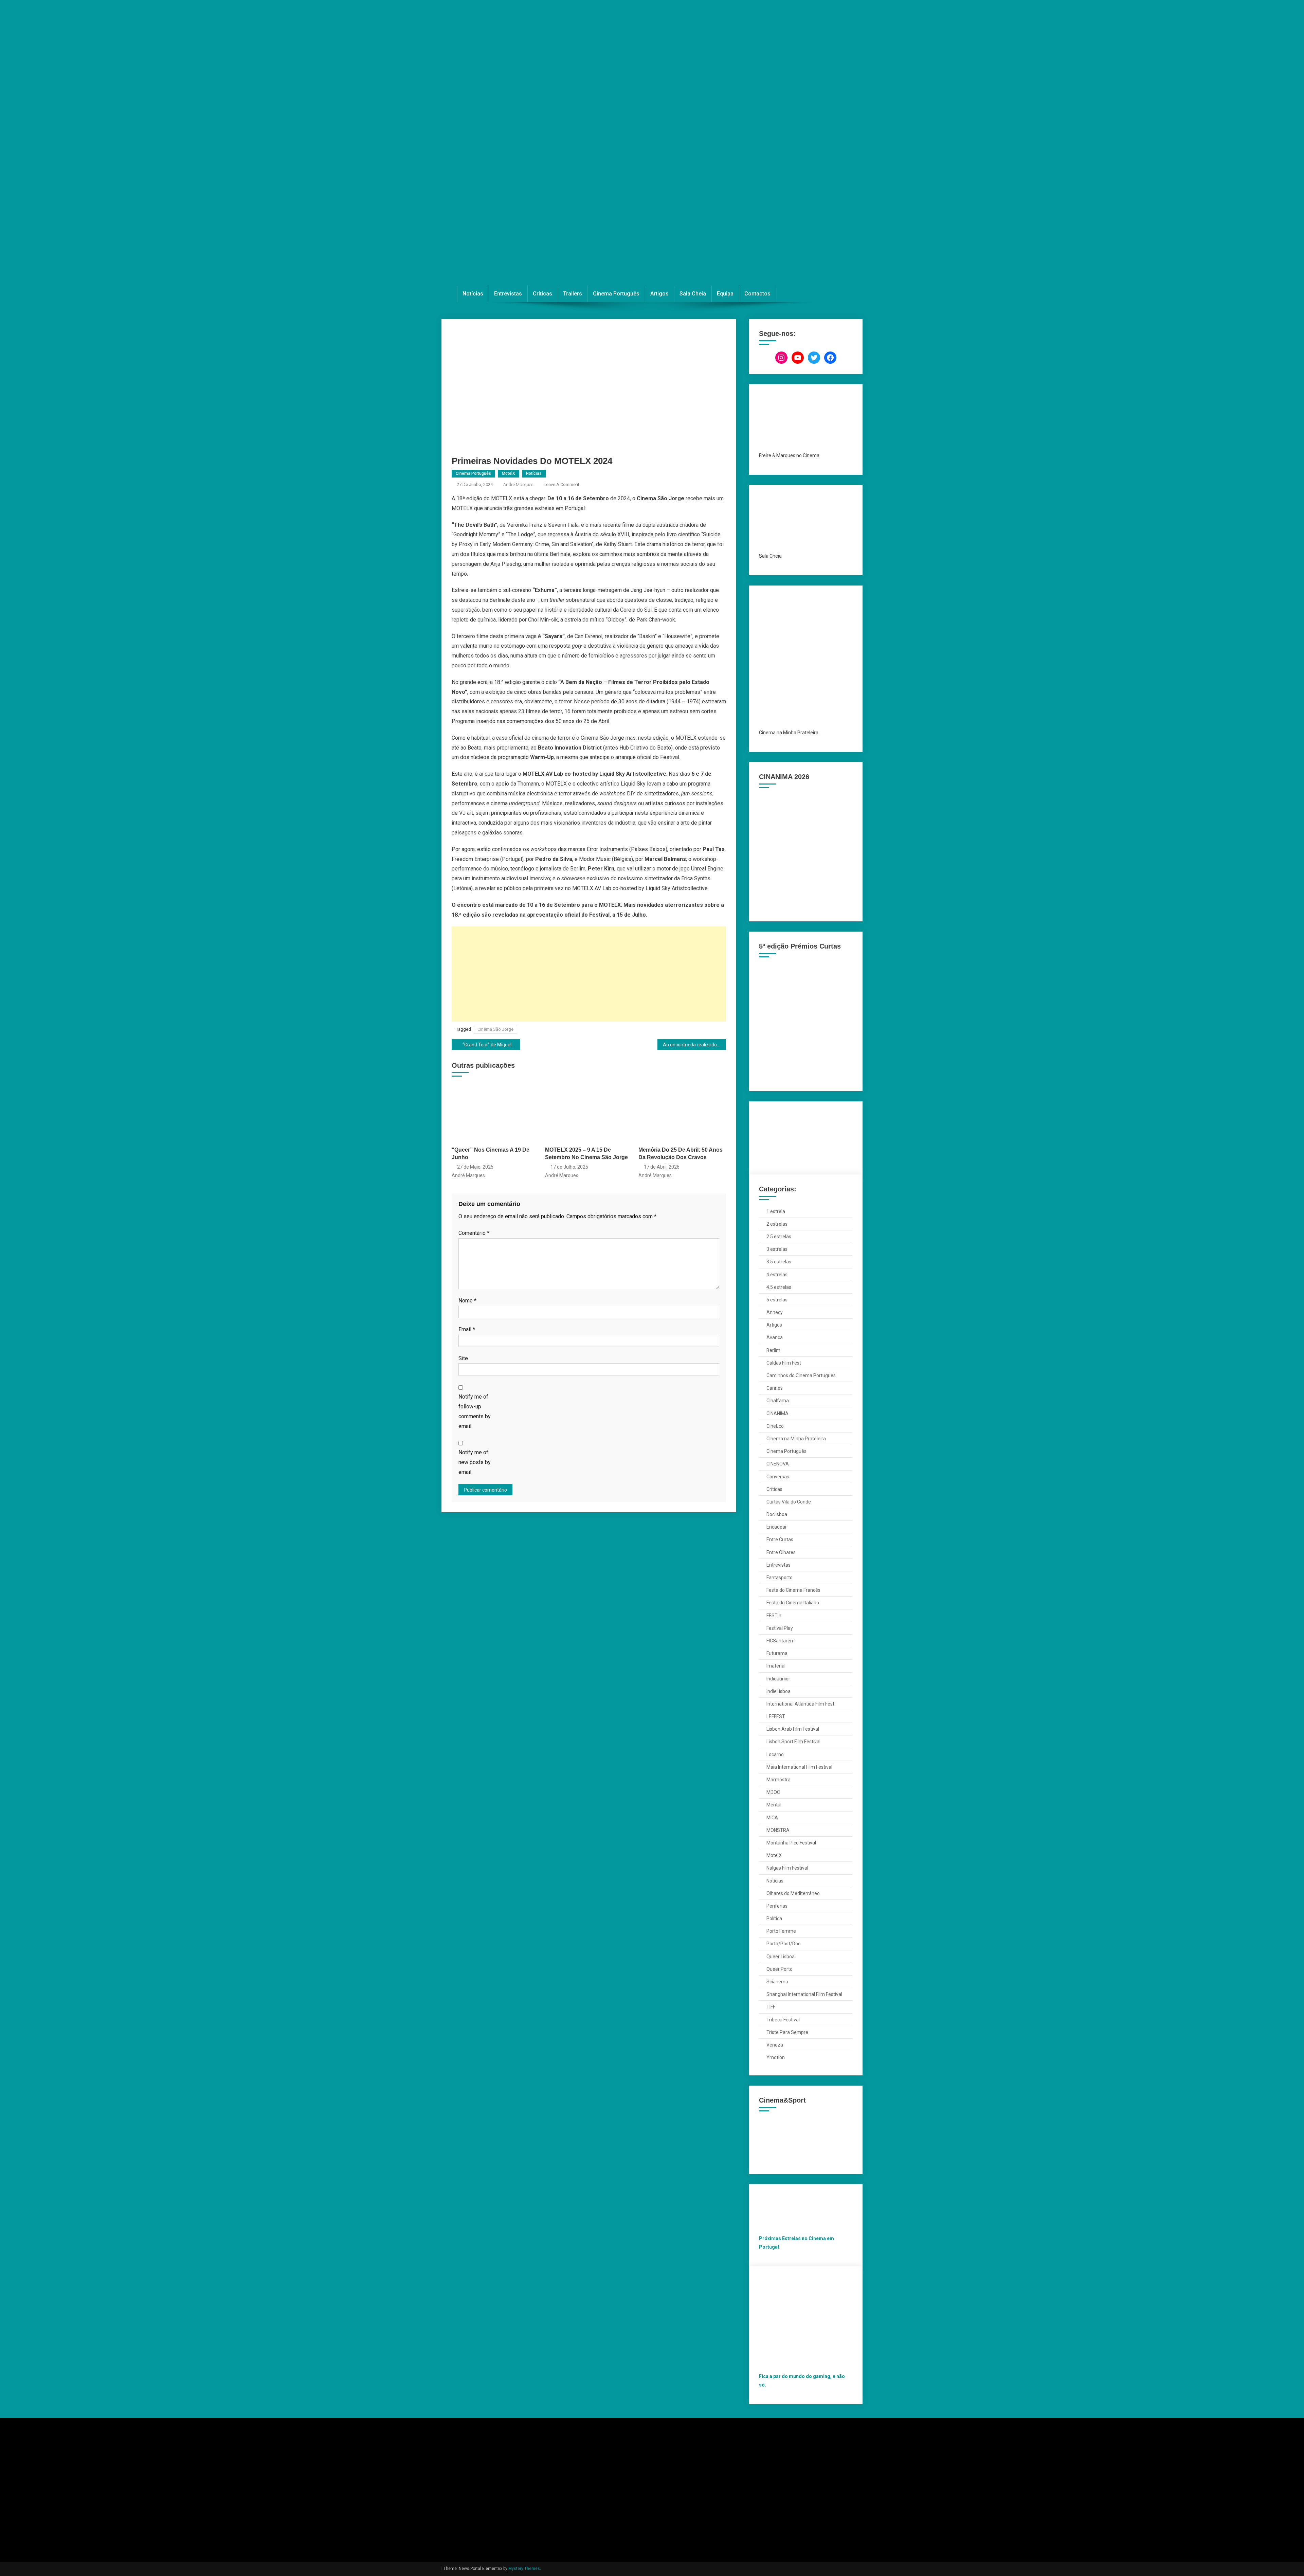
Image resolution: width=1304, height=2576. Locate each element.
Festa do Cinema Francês (793, 1590)
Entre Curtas (780, 1539)
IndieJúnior (778, 1679)
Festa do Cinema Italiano (793, 1603)
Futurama (777, 1653)
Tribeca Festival (783, 2020)
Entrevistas (508, 294)
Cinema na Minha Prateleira (796, 1439)
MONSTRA (778, 1830)
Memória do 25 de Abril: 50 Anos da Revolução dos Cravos (681, 1154)
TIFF (771, 2007)
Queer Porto (780, 1969)
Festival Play (780, 1628)
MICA (772, 1818)
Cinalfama (778, 1401)
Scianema (777, 1982)
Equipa (725, 294)
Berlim (773, 1350)
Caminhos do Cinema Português (801, 1375)
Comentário (474, 1233)
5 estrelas (777, 1300)
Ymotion (776, 2057)
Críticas (542, 294)
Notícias (473, 294)
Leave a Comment (562, 484)
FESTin (774, 1616)
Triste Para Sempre (787, 2032)
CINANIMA (777, 1413)
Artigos (659, 294)
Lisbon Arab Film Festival (793, 1729)
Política (774, 1919)
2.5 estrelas (779, 1237)
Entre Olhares (781, 1552)
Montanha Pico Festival (791, 1843)
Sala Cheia (693, 294)
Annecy (775, 1312)
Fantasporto (780, 1578)
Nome (467, 1301)
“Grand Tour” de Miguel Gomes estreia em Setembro (491, 1045)
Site (463, 1358)
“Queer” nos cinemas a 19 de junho (491, 1154)
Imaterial (776, 1666)
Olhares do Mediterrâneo (793, 1893)
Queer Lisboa (781, 1957)
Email (467, 1329)
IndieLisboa (778, 1691)
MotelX (509, 473)
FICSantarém (781, 1641)
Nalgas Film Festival (787, 1868)
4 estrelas (777, 1275)
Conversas (778, 1477)
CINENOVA (778, 1464)
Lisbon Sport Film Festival (793, 1742)
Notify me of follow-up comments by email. (475, 1411)
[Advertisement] (589, 974)
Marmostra (778, 1780)
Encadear (777, 1527)
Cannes (775, 1388)
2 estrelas (777, 1224)
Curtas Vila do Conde (789, 1502)
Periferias (777, 1906)
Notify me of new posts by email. (475, 1462)
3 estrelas (777, 1249)
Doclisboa (777, 1514)
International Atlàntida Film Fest (800, 1704)
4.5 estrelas (779, 1287)
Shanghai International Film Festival (804, 1994)
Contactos (757, 294)
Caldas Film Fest (784, 1363)
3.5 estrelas (779, 1262)
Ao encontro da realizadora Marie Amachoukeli (694, 1045)
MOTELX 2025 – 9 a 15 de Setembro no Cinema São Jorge (586, 1154)
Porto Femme (781, 1931)
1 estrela (776, 1211)
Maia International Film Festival (799, 1767)
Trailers (573, 294)
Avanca (775, 1337)
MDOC (773, 1792)
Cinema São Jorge (495, 1029)
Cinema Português (616, 294)
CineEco (775, 1426)
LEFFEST (776, 1716)
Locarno (775, 1754)
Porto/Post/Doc (783, 1944)
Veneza (775, 2045)
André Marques (518, 484)
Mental (774, 1805)
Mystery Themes (524, 2569)
